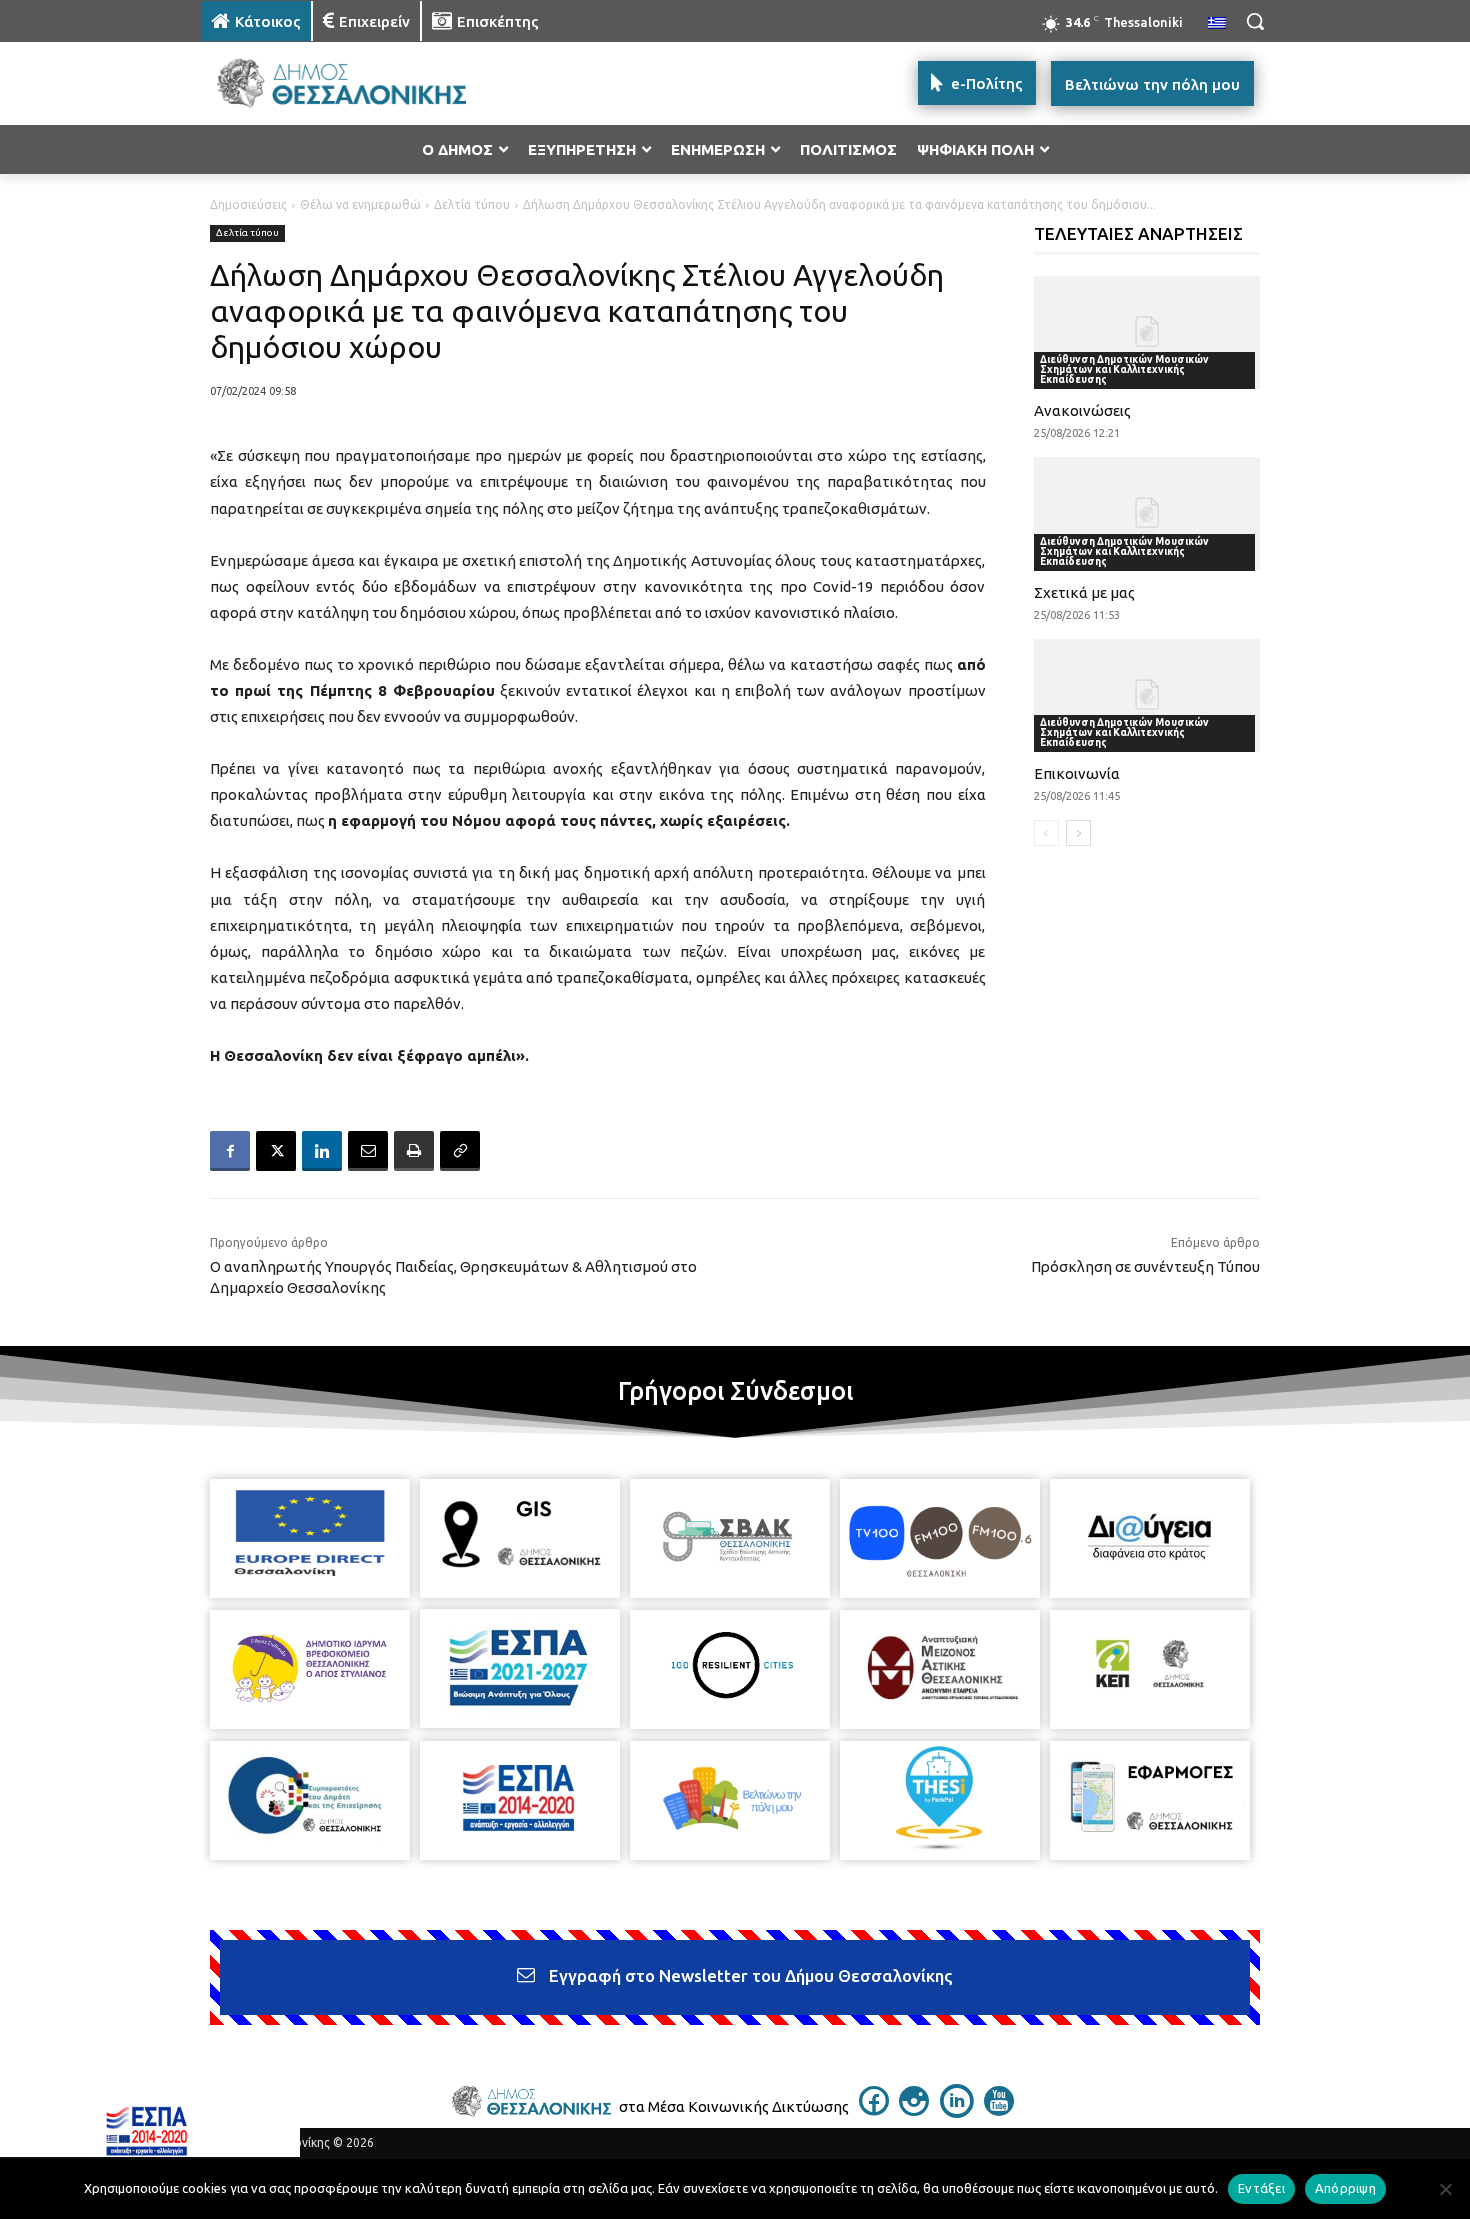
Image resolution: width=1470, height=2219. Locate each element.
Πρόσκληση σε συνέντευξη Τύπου (1145, 1266)
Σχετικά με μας (1084, 592)
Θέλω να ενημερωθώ (360, 204)
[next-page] (1078, 833)
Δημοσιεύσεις (248, 204)
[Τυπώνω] (414, 1151)
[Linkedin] (322, 1151)
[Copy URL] (460, 1151)
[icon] (874, 2110)
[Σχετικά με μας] (1147, 513)
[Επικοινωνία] (1147, 695)
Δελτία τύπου (472, 204)
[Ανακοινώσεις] (1147, 332)
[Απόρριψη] (1445, 2189)
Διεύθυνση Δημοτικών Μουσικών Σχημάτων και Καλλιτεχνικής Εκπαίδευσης (1124, 369)
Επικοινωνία (1077, 773)
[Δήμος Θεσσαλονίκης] (361, 83)
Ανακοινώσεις (1082, 410)
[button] (1255, 21)
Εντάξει (1261, 2188)
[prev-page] (1046, 833)
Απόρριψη (1345, 2188)
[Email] (368, 1151)
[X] (276, 1151)
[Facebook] (230, 1151)
